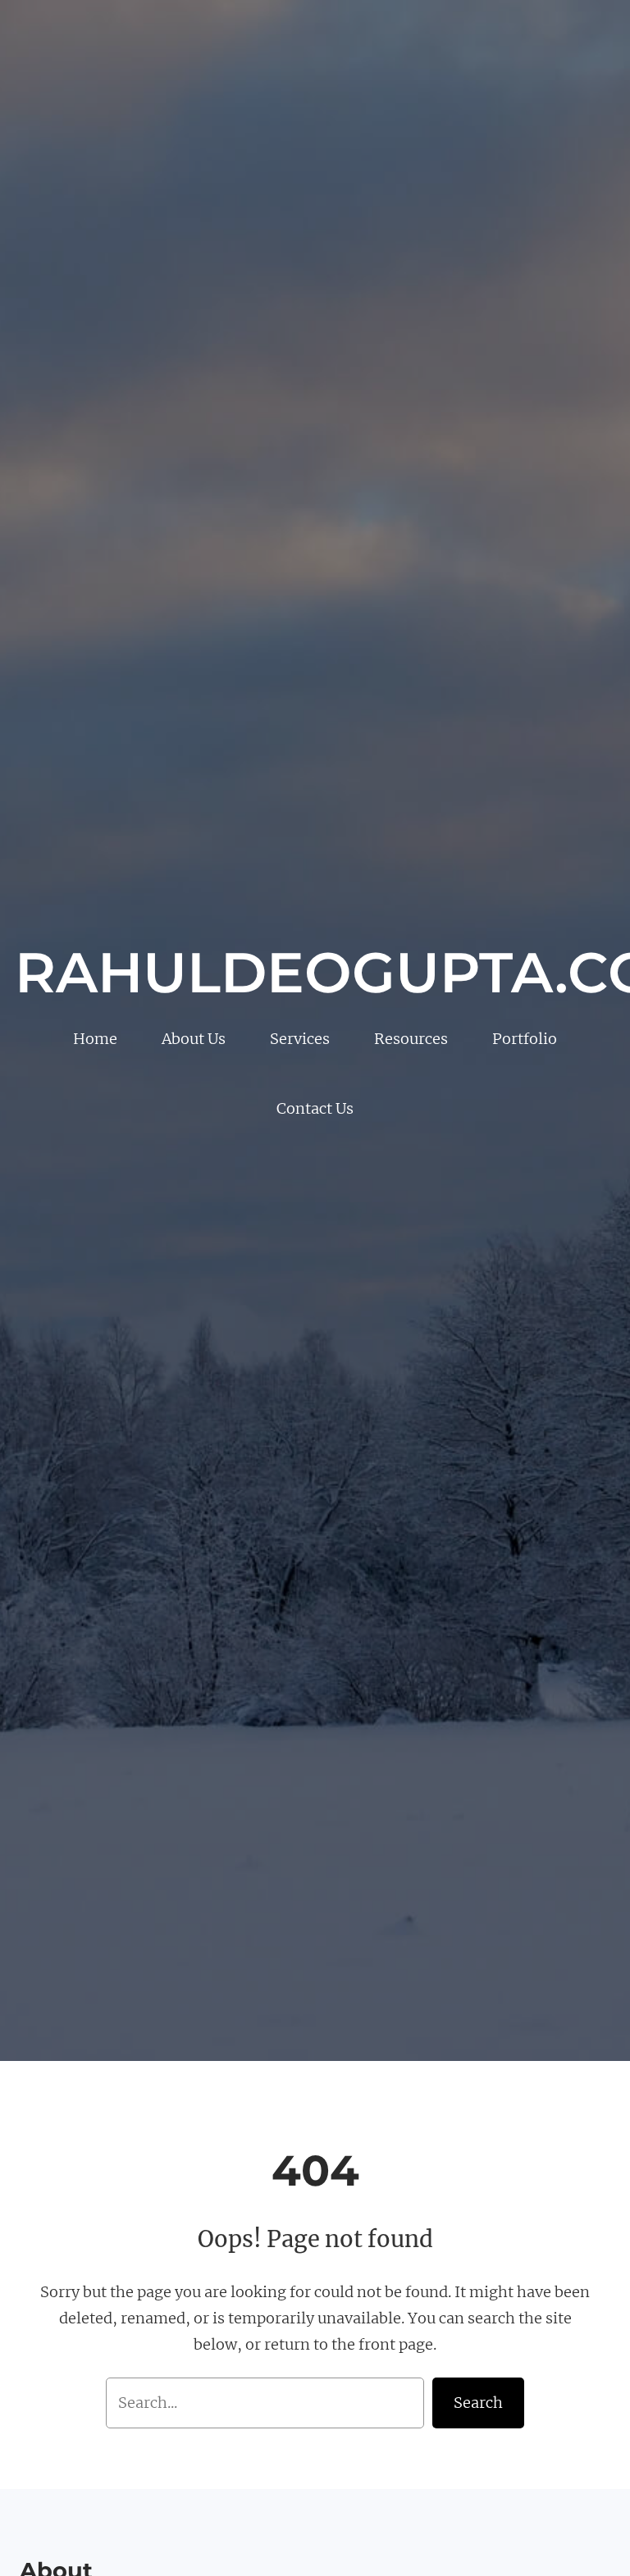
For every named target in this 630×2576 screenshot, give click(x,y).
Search (478, 2403)
